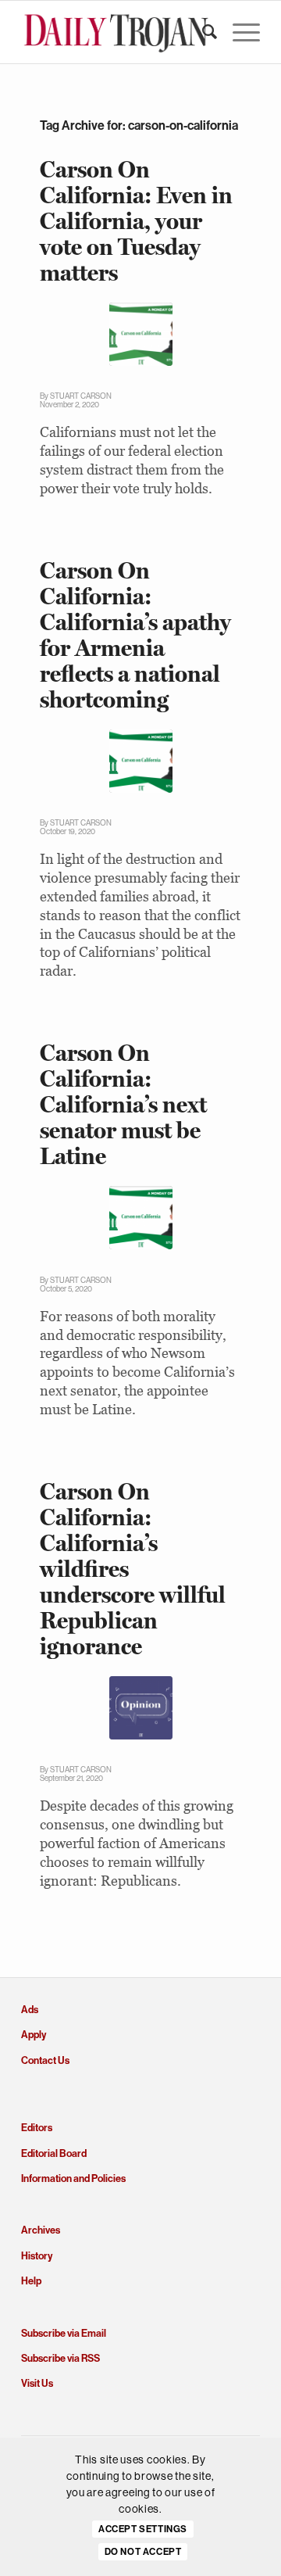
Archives (41, 2230)
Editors (37, 2128)
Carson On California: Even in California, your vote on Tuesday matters (136, 221)
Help (31, 2281)
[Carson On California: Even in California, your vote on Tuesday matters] (141, 334)
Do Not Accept (143, 2552)
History (37, 2256)
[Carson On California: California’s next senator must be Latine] (141, 1218)
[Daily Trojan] (117, 32)
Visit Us (37, 2383)
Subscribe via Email (64, 2333)
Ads (30, 2010)
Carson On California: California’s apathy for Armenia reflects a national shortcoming (135, 635)
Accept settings (143, 2529)
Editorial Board (54, 2153)
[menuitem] (202, 32)
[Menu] (238, 32)
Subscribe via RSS (60, 2358)
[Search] (202, 32)
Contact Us (45, 2060)
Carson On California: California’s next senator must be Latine (123, 1104)
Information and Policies (73, 2178)
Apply (34, 2035)
